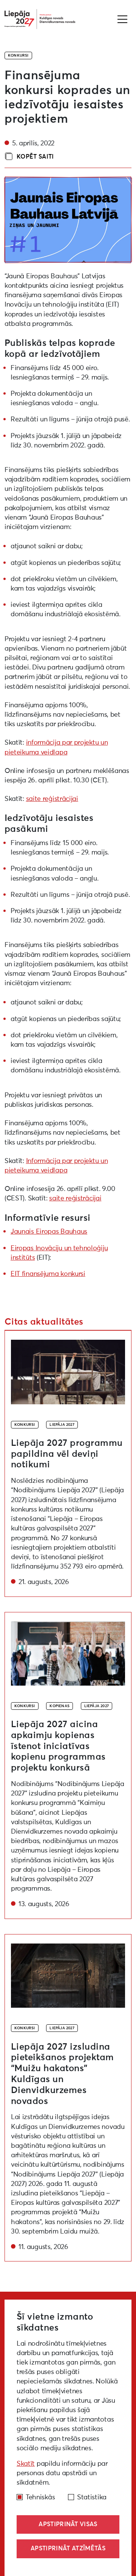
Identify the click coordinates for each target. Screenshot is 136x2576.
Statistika (92, 2497)
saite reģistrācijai (52, 799)
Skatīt (26, 2464)
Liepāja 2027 (62, 1425)
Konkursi (18, 56)
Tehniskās (40, 2497)
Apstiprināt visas (68, 2524)
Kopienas (59, 1706)
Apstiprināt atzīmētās (68, 2548)
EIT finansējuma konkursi (48, 1274)
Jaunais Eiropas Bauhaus (49, 1232)
